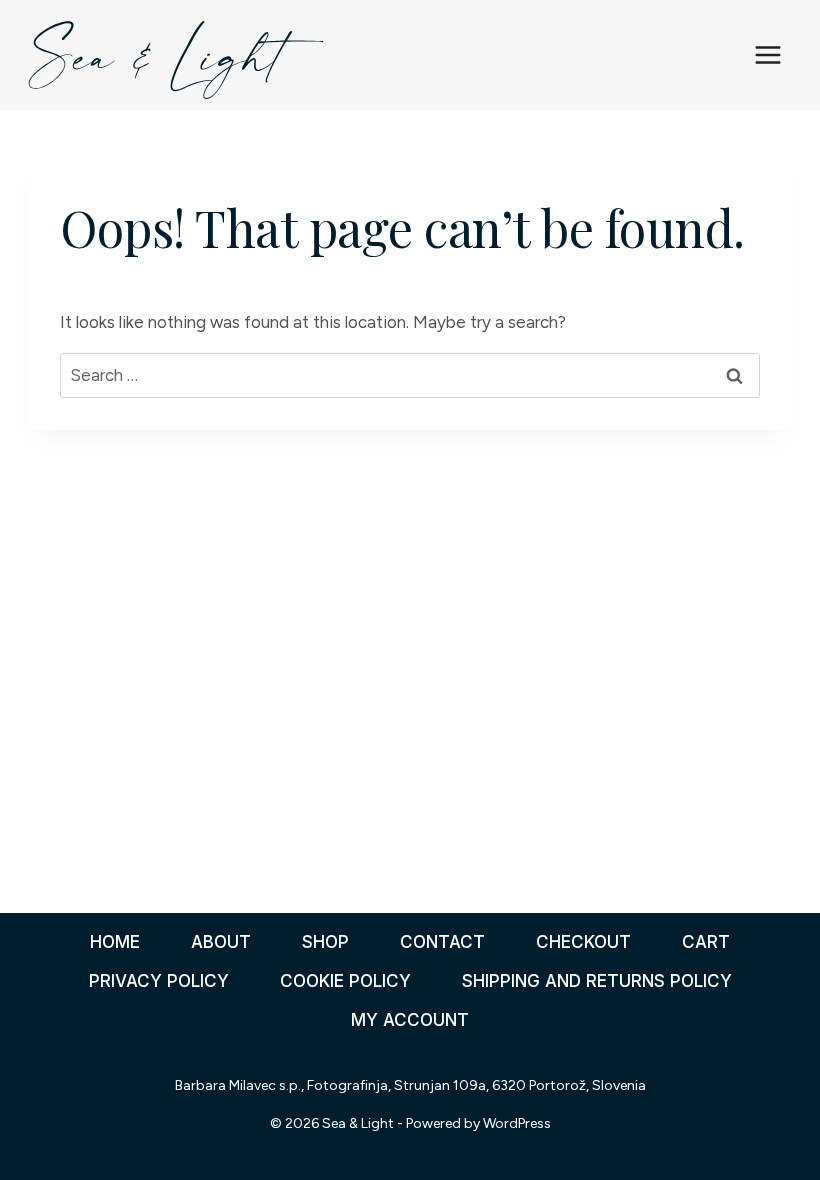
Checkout (583, 942)
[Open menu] (768, 54)
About (221, 942)
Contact (442, 942)
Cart (706, 942)
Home (115, 942)
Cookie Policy (345, 981)
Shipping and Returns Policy (597, 981)
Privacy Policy (159, 981)
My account (410, 1020)
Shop (325, 942)
